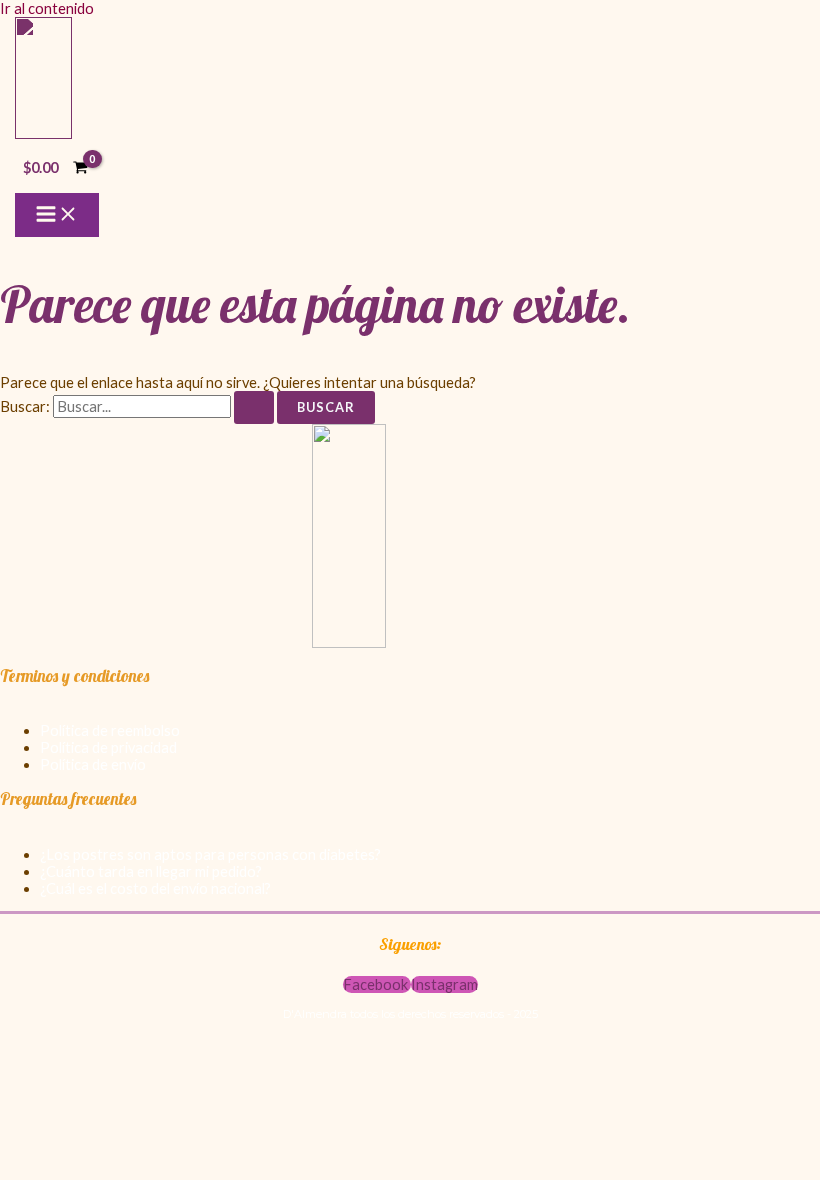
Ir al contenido (47, 8)
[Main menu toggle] (57, 215)
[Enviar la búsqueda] (254, 407)
